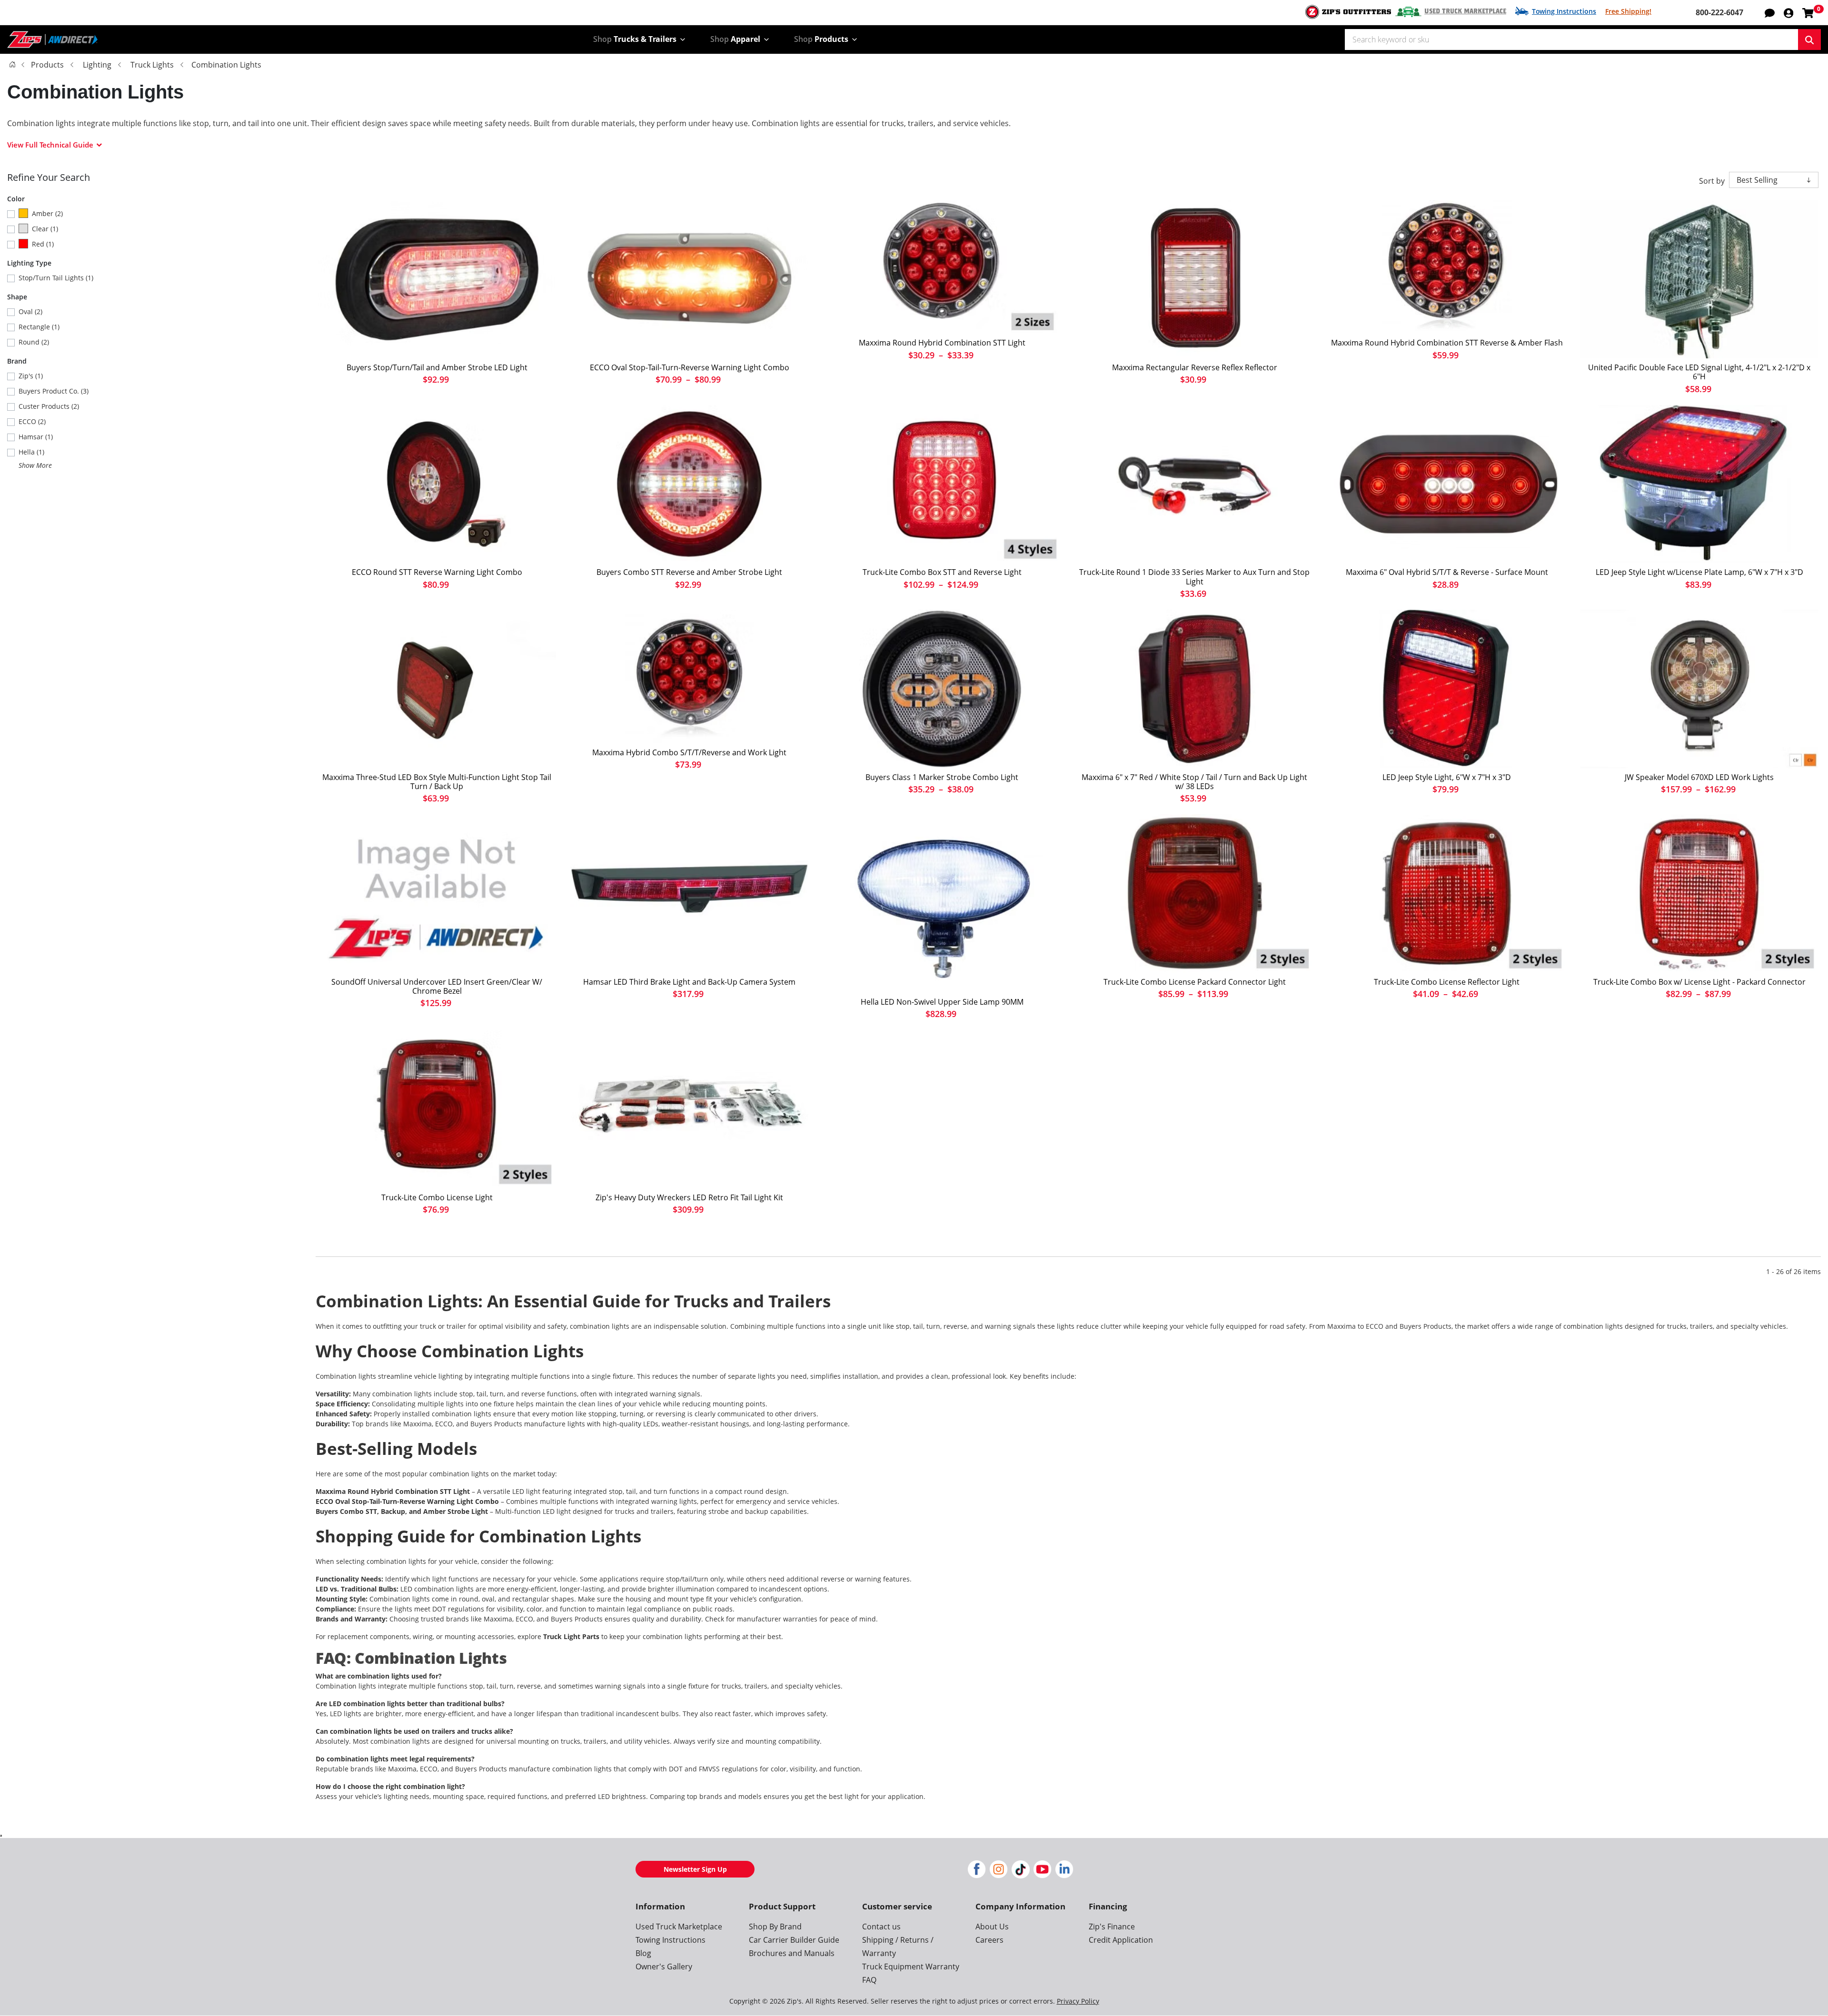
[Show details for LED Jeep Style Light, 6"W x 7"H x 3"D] (1447, 689)
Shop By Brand (775, 1927)
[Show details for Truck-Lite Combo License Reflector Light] (1447, 894)
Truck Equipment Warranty (911, 1967)
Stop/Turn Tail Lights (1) (56, 278)
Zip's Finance (1112, 1927)
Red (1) (43, 244)
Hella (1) (31, 452)
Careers (989, 1940)
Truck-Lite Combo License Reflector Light (1447, 982)
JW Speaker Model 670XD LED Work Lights (1699, 777)
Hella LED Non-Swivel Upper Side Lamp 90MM (942, 1002)
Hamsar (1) (36, 437)
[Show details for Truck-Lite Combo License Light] (437, 1109)
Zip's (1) (31, 376)
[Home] (12, 64)
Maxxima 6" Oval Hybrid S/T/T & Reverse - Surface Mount (1447, 572)
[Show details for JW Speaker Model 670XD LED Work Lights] (1699, 689)
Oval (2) (30, 311)
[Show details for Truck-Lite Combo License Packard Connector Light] (1194, 894)
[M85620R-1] (1447, 484)
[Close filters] (1, 1836)
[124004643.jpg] (942, 904)
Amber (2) (47, 213)
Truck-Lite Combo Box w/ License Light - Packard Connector (1699, 982)
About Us (992, 1927)
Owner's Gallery (664, 1967)
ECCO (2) (32, 421)
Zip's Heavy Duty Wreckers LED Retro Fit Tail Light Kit (689, 1198)
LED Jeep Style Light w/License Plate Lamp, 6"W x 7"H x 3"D (1699, 572)
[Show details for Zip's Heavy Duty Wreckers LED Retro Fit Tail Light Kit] (689, 1109)
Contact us (881, 1927)
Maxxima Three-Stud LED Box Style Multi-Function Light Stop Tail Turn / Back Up (437, 782)
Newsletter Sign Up (695, 1869)
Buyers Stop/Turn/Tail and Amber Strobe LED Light (437, 368)
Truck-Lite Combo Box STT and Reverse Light (942, 572)
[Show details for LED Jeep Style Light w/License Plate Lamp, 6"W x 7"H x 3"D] (1699, 484)
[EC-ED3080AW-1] (689, 280)
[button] (1788, 12)
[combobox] (1571, 40)
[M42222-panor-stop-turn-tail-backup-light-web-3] (437, 689)
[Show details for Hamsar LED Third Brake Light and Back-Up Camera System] (689, 894)
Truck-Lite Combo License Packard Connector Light (1195, 982)
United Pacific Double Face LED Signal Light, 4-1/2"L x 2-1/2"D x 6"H (1699, 372)
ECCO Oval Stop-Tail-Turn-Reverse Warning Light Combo (690, 368)
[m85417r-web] (942, 267)
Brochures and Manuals (792, 1953)
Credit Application (1121, 1940)
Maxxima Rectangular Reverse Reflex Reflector (1195, 368)
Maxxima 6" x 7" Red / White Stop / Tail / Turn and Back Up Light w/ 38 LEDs (1194, 782)
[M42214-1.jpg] (1194, 280)
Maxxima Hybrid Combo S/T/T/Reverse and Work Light (689, 753)
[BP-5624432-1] (689, 484)
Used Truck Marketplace (1465, 11)
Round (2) (34, 342)
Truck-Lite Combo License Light (437, 1198)
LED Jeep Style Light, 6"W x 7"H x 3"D (1447, 777)
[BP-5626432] (437, 280)
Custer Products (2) (49, 406)
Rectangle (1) (39, 327)
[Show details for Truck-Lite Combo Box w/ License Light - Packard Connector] (1699, 894)
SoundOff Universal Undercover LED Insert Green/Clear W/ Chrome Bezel (437, 987)
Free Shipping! (1628, 11)
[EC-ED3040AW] (437, 484)
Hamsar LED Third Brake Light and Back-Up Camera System (689, 982)
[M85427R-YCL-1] (1447, 267)
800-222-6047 (1719, 12)
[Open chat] (1770, 12)
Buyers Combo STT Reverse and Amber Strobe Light (689, 572)
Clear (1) (45, 229)
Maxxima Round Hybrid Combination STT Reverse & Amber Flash (1447, 343)
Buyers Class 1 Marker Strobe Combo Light (942, 777)
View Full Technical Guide (50, 145)
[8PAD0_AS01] (1699, 280)
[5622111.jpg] (942, 689)
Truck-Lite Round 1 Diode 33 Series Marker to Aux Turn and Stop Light (1194, 577)
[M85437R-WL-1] (689, 677)
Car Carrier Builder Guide (794, 1940)
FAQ (869, 1980)
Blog (643, 1953)
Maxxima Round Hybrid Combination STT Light (942, 343)
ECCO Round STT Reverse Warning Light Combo (437, 572)
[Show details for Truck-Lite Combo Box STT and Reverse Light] (942, 484)
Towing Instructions (1564, 11)
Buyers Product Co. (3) (54, 391)
